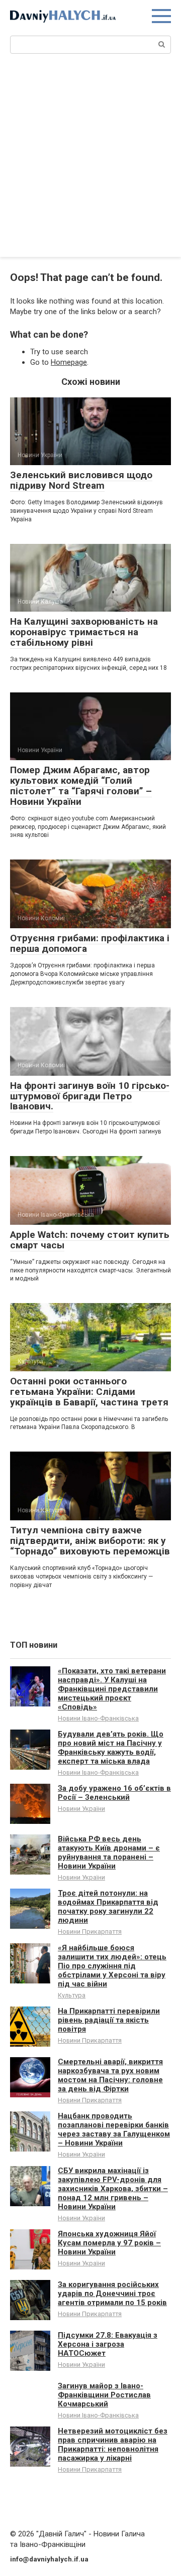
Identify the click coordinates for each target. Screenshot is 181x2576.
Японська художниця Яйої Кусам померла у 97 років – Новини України (109, 2243)
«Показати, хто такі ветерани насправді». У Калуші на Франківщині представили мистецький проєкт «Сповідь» (112, 1689)
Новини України (81, 1809)
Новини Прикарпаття (90, 1931)
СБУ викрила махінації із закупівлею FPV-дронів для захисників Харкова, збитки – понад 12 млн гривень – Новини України (113, 2189)
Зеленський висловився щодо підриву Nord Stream (81, 480)
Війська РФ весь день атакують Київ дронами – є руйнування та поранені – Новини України (109, 1852)
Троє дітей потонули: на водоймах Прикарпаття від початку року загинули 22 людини (108, 1907)
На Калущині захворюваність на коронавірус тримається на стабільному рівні (84, 632)
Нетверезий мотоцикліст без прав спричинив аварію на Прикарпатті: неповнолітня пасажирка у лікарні (113, 2445)
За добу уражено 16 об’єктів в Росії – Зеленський (114, 1793)
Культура (72, 1995)
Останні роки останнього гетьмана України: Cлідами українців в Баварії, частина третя (89, 1392)
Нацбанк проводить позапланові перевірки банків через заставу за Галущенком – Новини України (114, 2129)
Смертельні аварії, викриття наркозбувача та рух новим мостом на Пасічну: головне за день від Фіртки (110, 2075)
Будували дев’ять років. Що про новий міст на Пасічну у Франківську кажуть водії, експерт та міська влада (111, 1748)
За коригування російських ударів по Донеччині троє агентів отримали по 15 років (112, 2294)
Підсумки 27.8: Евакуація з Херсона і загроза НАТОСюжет (108, 2344)
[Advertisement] (90, 162)
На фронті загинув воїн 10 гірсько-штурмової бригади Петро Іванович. (90, 1096)
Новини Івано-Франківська (98, 1718)
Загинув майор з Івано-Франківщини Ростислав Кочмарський (104, 2395)
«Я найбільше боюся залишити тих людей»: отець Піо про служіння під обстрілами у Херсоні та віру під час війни (112, 1966)
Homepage (69, 362)
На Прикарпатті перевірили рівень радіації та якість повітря (109, 2020)
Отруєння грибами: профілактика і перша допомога (90, 943)
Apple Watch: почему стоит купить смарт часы (90, 1240)
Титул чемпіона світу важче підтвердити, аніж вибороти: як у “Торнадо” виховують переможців (90, 1541)
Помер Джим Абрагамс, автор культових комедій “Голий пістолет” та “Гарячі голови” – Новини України (81, 786)
